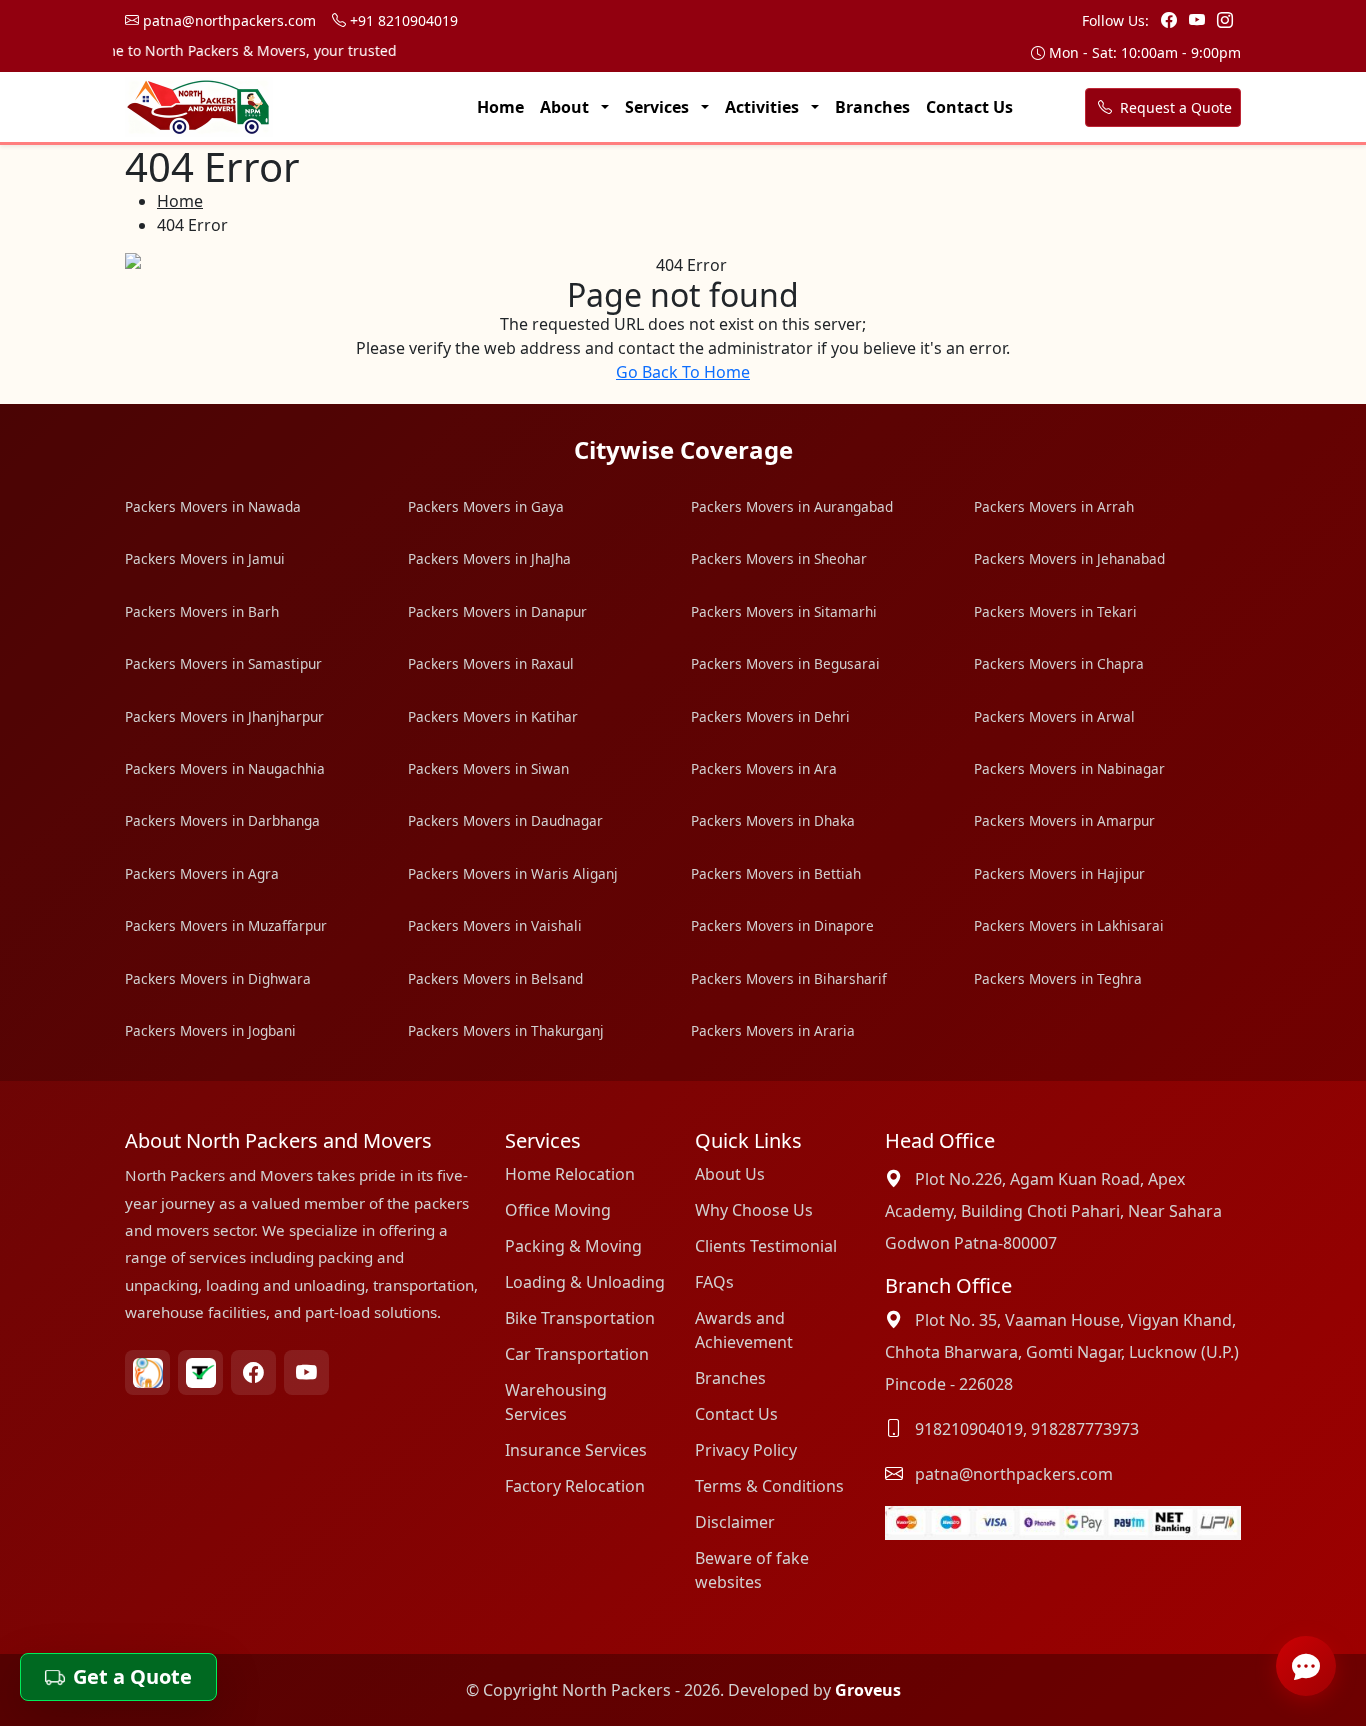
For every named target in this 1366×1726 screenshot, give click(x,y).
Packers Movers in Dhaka (773, 820)
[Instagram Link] (1225, 20)
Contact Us (969, 107)
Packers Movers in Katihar (493, 716)
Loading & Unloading (585, 1282)
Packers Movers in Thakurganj (506, 1030)
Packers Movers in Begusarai (785, 663)
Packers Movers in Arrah (1054, 506)
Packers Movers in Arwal (1054, 716)
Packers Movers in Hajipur (1059, 873)
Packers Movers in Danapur (497, 611)
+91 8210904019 (402, 20)
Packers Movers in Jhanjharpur (224, 716)
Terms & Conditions (769, 1486)
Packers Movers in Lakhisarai (1069, 925)
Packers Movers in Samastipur (223, 663)
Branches (872, 107)
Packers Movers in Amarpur (1064, 820)
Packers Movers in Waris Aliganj (513, 873)
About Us (730, 1174)
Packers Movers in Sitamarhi (784, 611)
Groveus (868, 1690)
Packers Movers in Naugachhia (225, 768)
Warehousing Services (556, 1402)
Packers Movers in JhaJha (489, 558)
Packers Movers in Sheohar (779, 558)
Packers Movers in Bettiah (776, 873)
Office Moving (558, 1210)
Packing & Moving (573, 1246)
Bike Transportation (580, 1318)
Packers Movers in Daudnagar (505, 820)
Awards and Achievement (744, 1330)
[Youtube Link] (1199, 20)
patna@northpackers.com (227, 20)
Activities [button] (764, 107)
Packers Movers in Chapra (1059, 663)
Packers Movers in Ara (764, 768)
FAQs (714, 1282)
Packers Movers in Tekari (1055, 611)
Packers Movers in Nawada (213, 506)
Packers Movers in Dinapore (782, 925)
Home (500, 107)
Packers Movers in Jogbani (210, 1030)
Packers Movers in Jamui (205, 558)
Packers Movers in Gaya (486, 506)
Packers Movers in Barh (202, 611)
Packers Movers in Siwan (488, 768)
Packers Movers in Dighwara (218, 978)
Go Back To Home (683, 372)
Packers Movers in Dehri (770, 716)
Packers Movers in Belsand (495, 978)
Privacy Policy (746, 1450)
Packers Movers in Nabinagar (1069, 768)
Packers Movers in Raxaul (491, 663)
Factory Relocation (575, 1486)
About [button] (566, 107)
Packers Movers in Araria (773, 1030)
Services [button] (659, 107)
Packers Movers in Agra (202, 873)
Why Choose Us (754, 1210)
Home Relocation (570, 1174)
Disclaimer (735, 1522)
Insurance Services (576, 1450)
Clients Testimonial (766, 1246)
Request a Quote (1174, 107)
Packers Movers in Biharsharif (789, 978)
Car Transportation (577, 1354)
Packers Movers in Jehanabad (1069, 558)
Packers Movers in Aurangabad (792, 506)
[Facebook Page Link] (1171, 20)
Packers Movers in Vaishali (495, 925)
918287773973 (1085, 1429)
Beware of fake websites (752, 1570)
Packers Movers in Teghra (1058, 978)
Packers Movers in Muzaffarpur (226, 925)
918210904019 (969, 1429)
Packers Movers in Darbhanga (222, 820)
